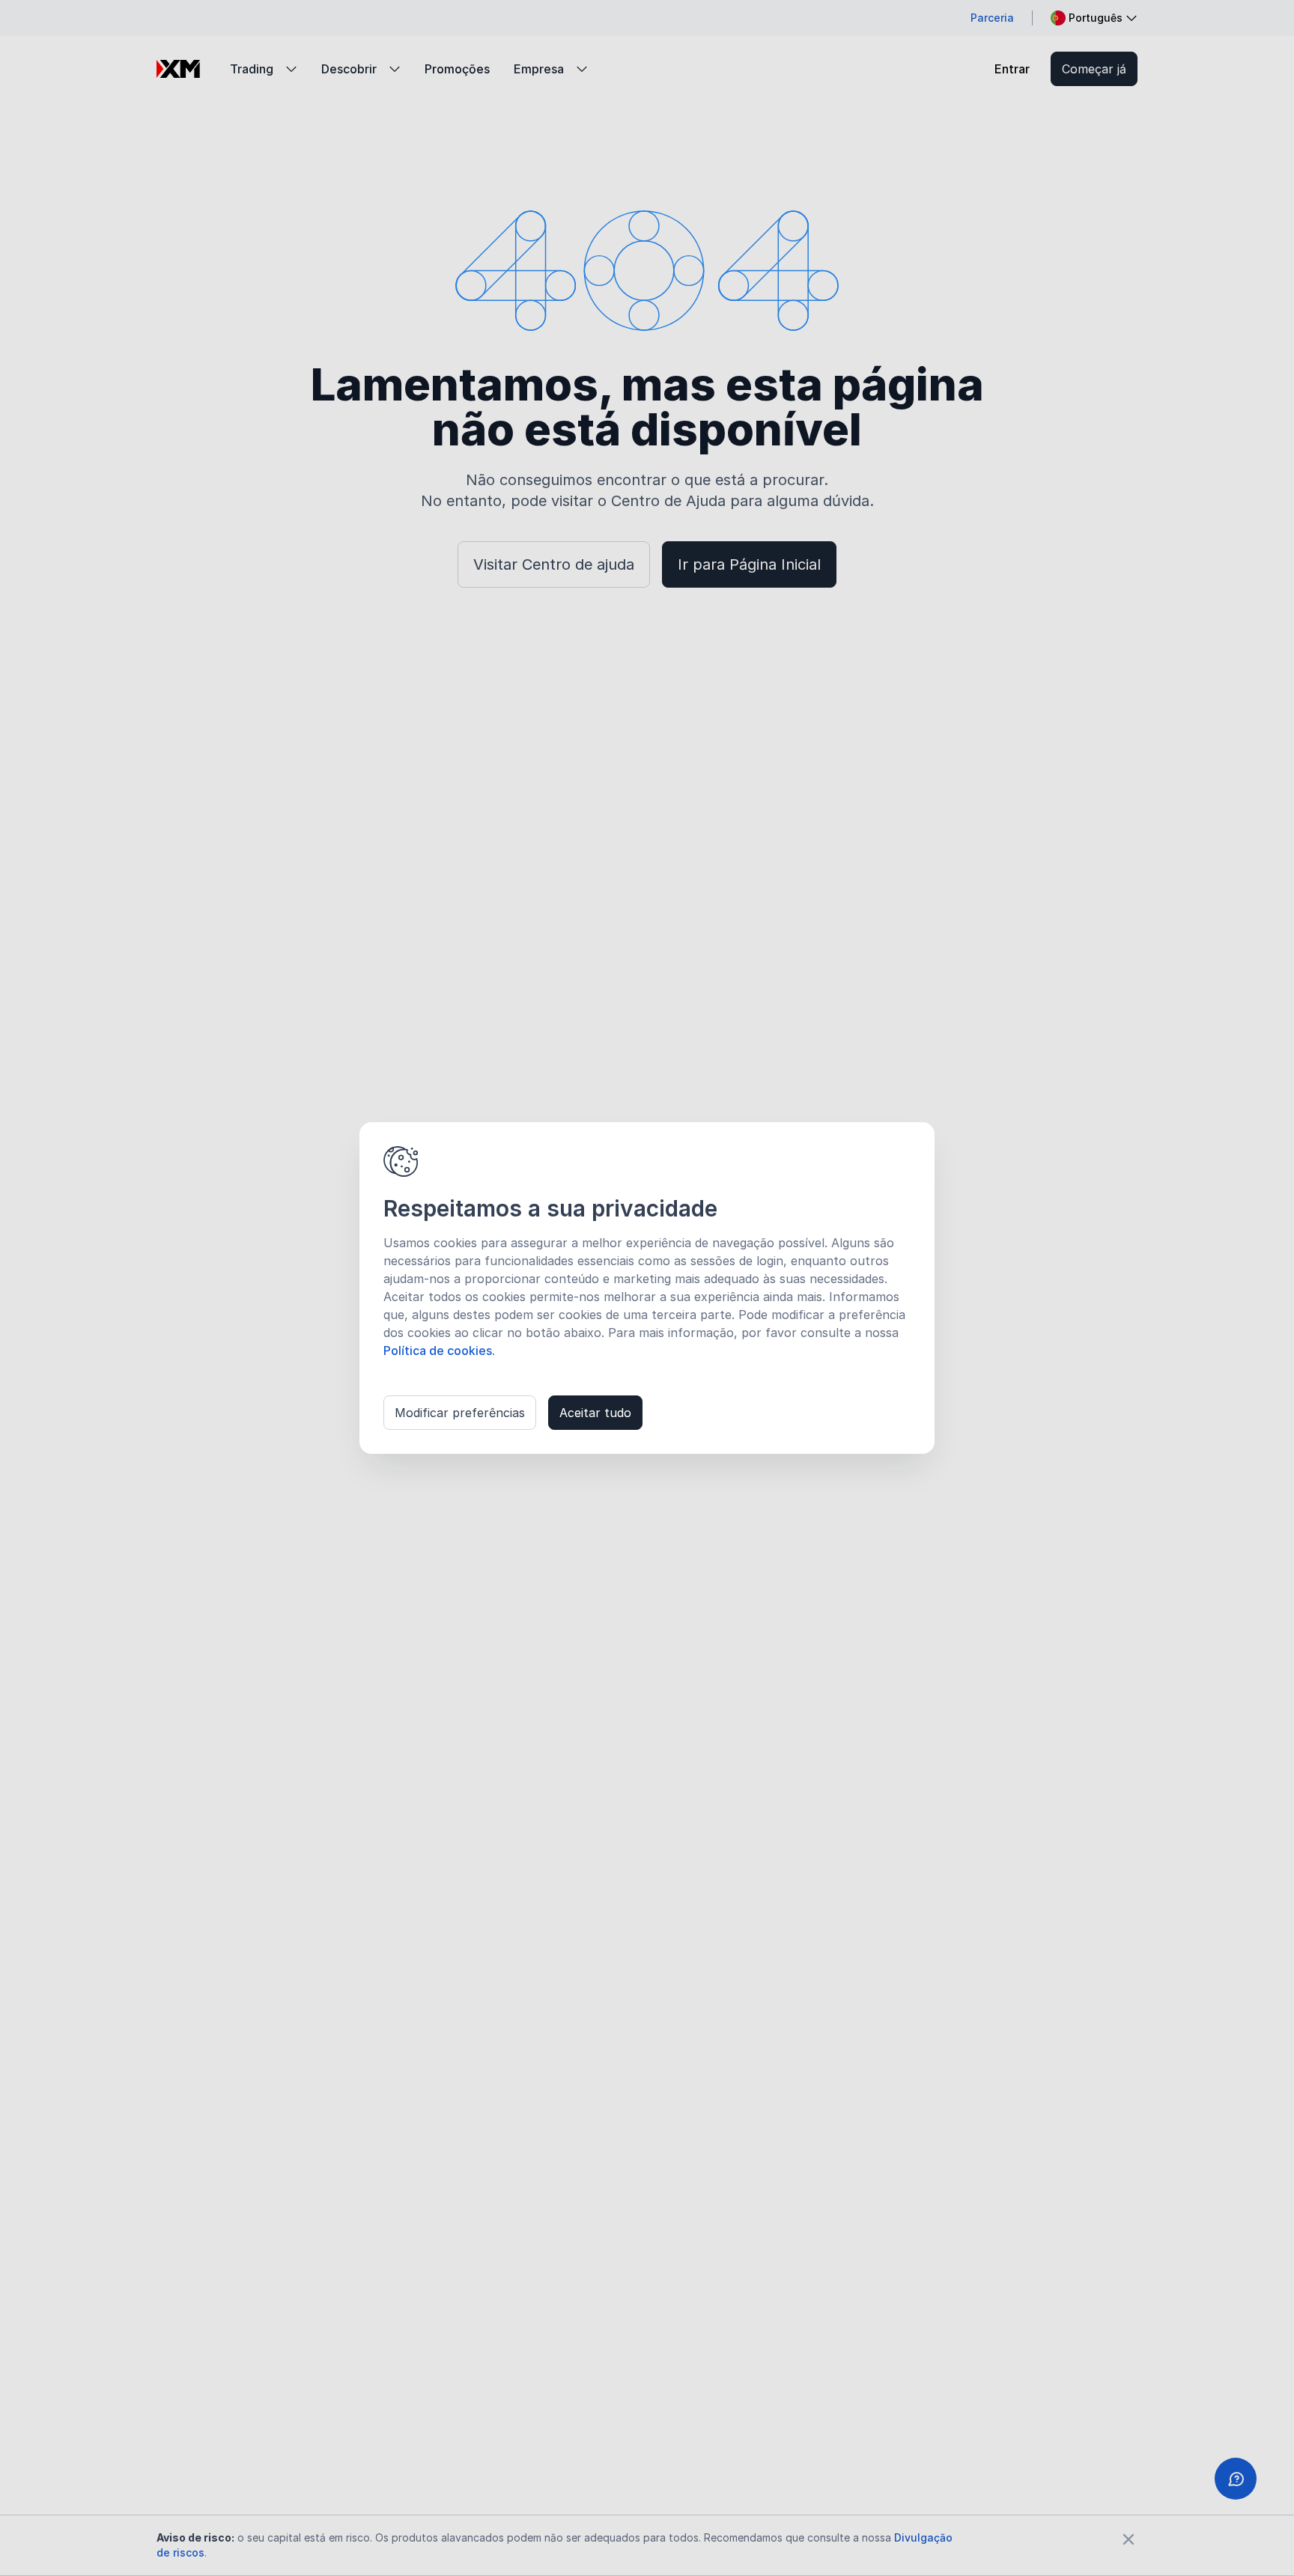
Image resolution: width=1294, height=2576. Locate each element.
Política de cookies (438, 1351)
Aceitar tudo (595, 1413)
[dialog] (647, 1288)
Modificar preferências (460, 1413)
